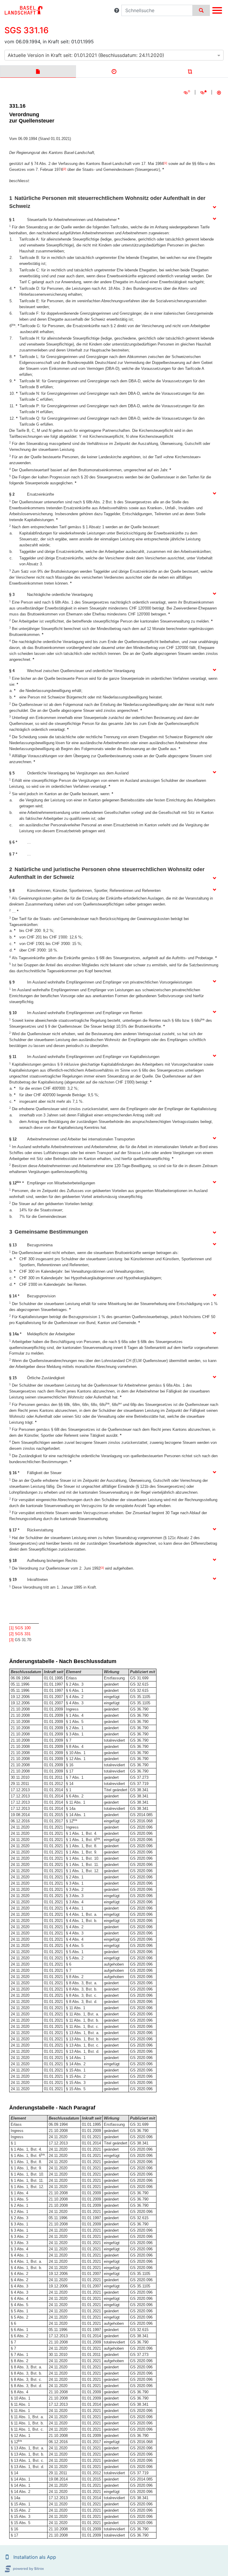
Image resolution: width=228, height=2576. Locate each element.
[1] (165, 163)
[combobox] (114, 55)
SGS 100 (23, 1628)
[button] (117, 10)
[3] (102, 1568)
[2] (64, 169)
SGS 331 (23, 1634)
